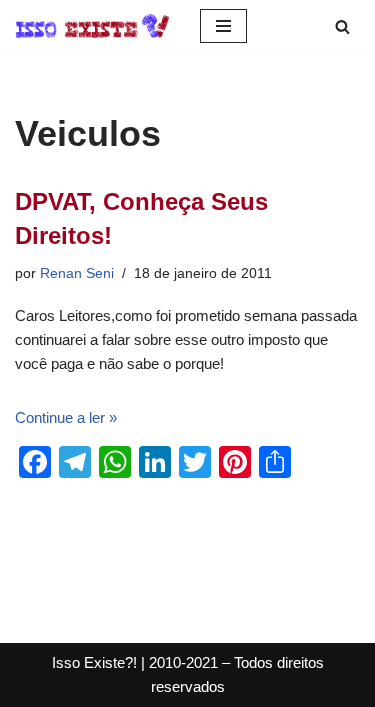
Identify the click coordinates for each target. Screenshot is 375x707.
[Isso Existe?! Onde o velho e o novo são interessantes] (92, 26)
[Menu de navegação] (223, 26)
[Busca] (342, 26)
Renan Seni (77, 273)
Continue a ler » (66, 417)
